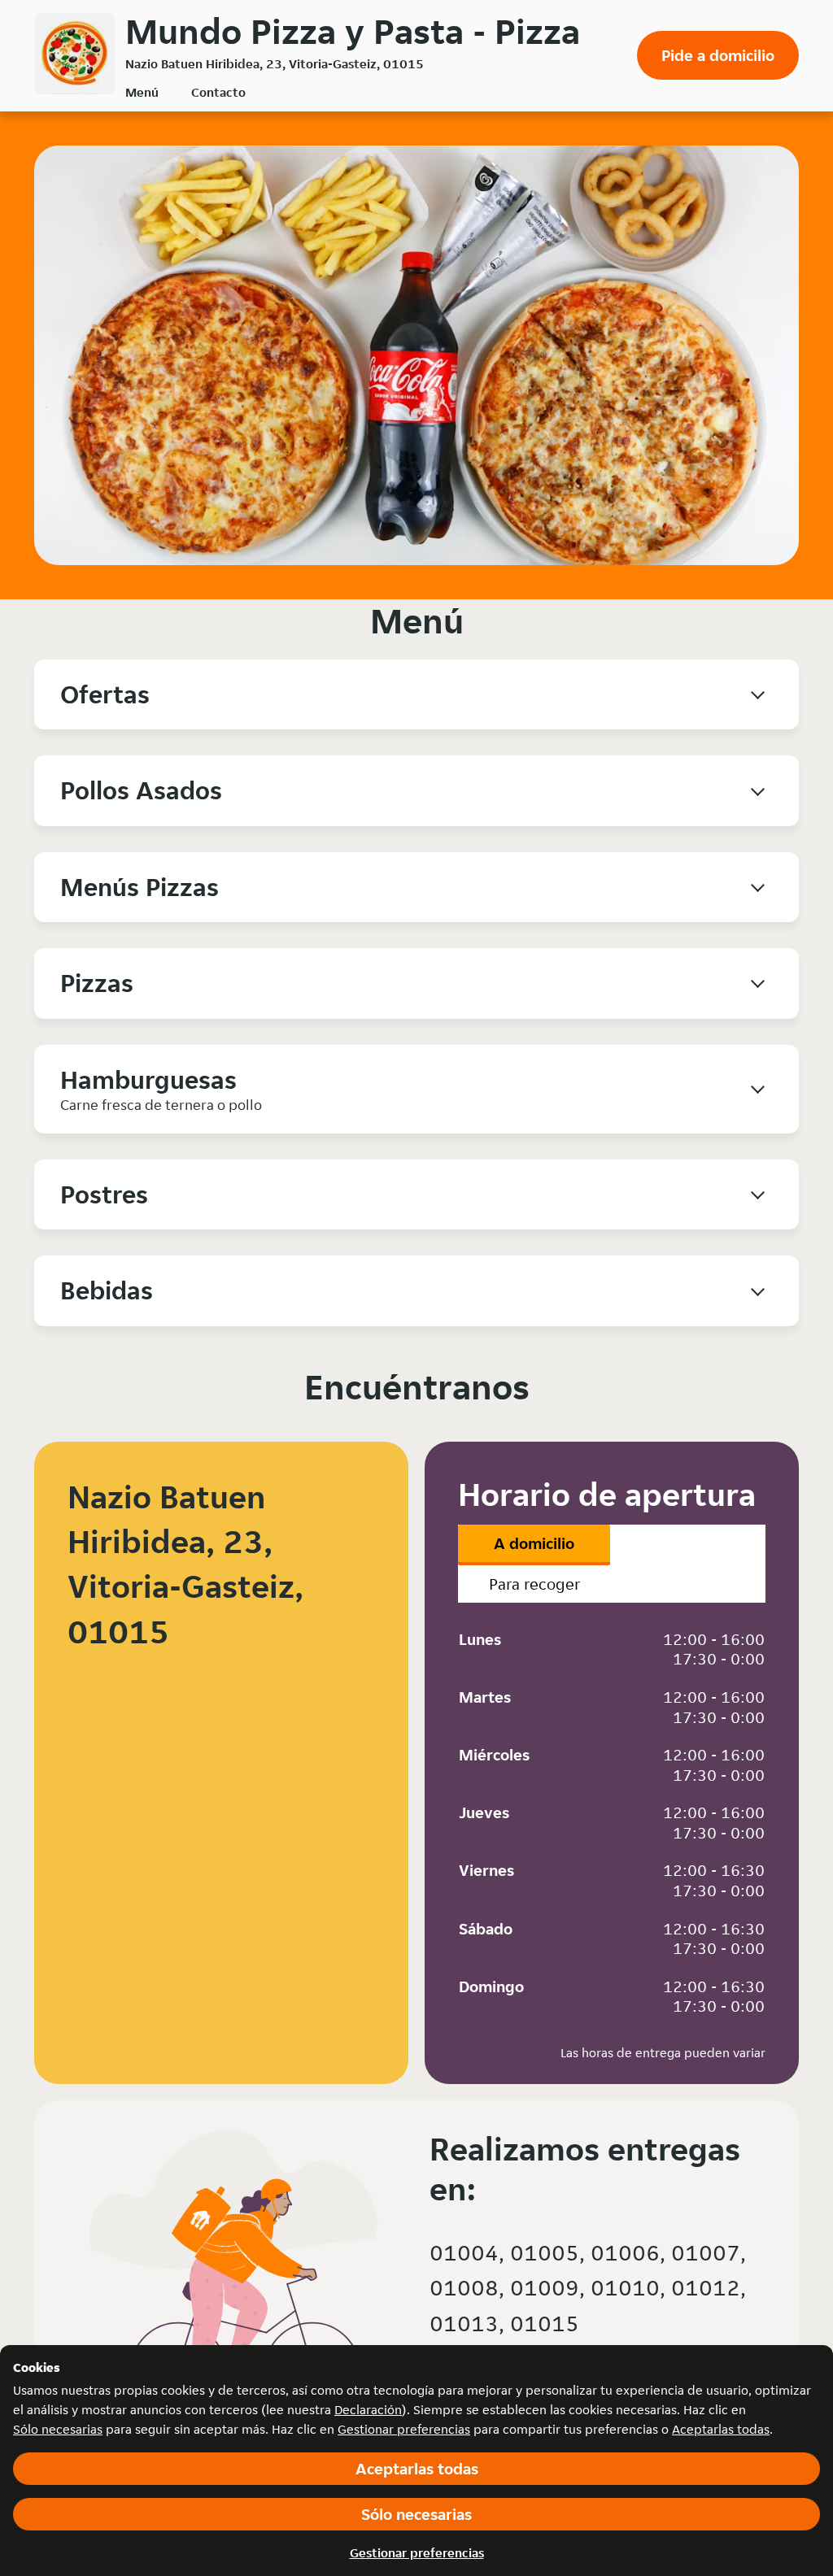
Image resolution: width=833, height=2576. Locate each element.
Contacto (218, 92)
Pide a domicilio (718, 55)
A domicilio (534, 1543)
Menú (142, 92)
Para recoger (534, 1584)
